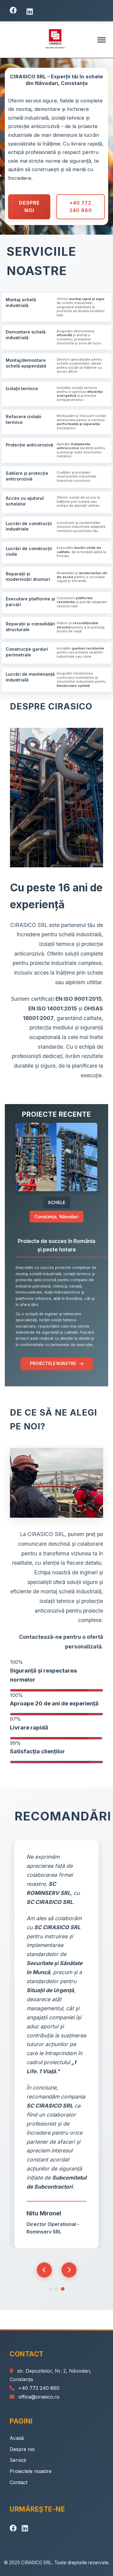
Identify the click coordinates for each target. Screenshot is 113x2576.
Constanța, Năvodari (56, 1217)
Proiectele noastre (31, 2471)
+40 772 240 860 (81, 207)
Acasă (17, 2438)
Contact (19, 2482)
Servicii (18, 2460)
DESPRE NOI (29, 207)
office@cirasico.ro (39, 2397)
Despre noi (22, 2449)
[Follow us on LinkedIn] (30, 12)
